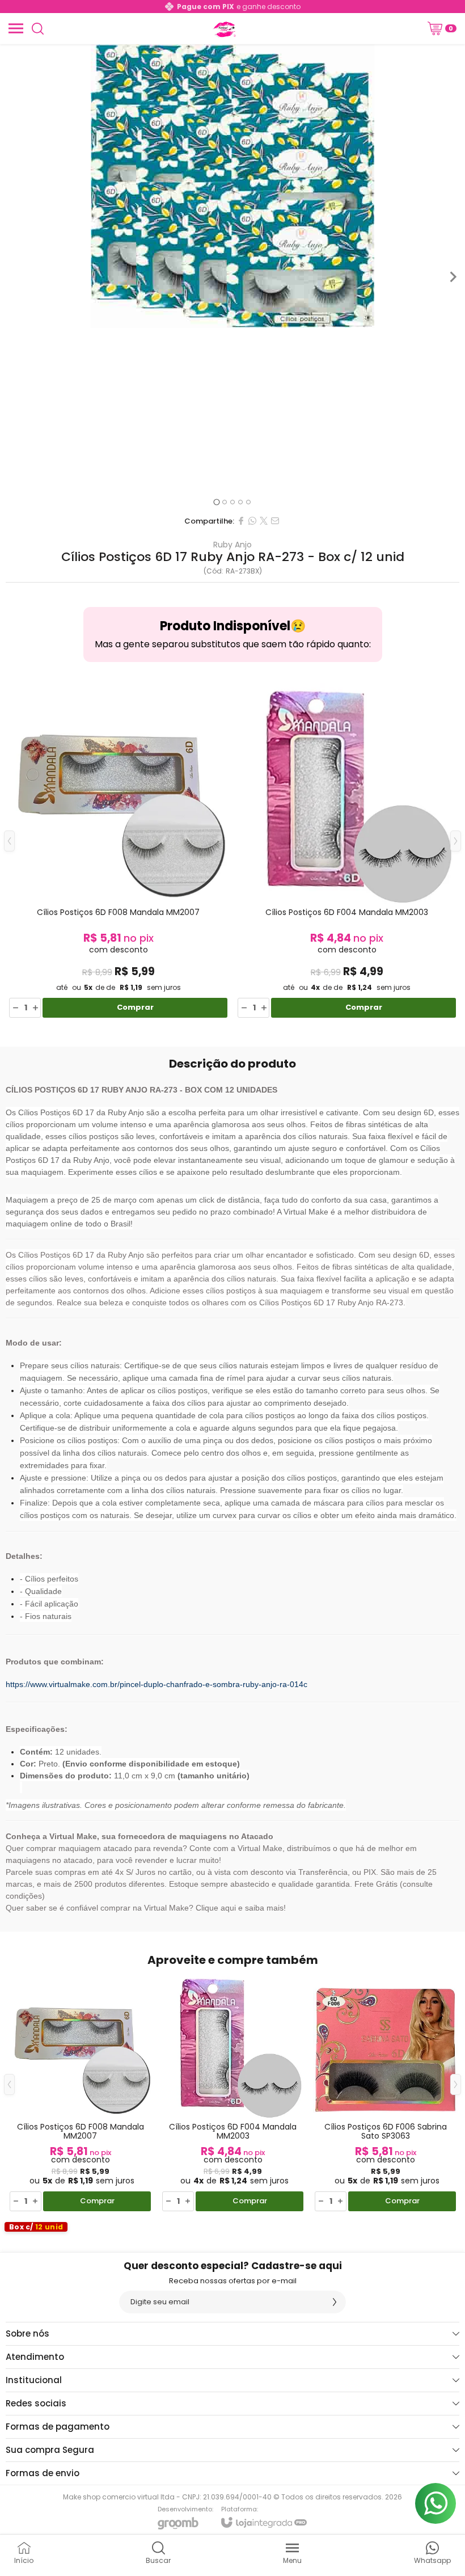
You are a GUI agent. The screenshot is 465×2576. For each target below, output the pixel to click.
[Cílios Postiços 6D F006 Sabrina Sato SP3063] (385, 2093)
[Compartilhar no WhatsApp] (252, 521)
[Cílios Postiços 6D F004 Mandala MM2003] (347, 849)
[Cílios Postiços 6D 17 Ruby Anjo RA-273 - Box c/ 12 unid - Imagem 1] (232, 186)
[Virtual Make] (223, 28)
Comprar (135, 1007)
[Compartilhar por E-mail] (275, 521)
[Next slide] (453, 277)
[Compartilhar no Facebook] (241, 521)
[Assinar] (335, 2302)
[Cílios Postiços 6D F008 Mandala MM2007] (118, 849)
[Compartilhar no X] (264, 521)
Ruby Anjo (232, 545)
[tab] (216, 502)
